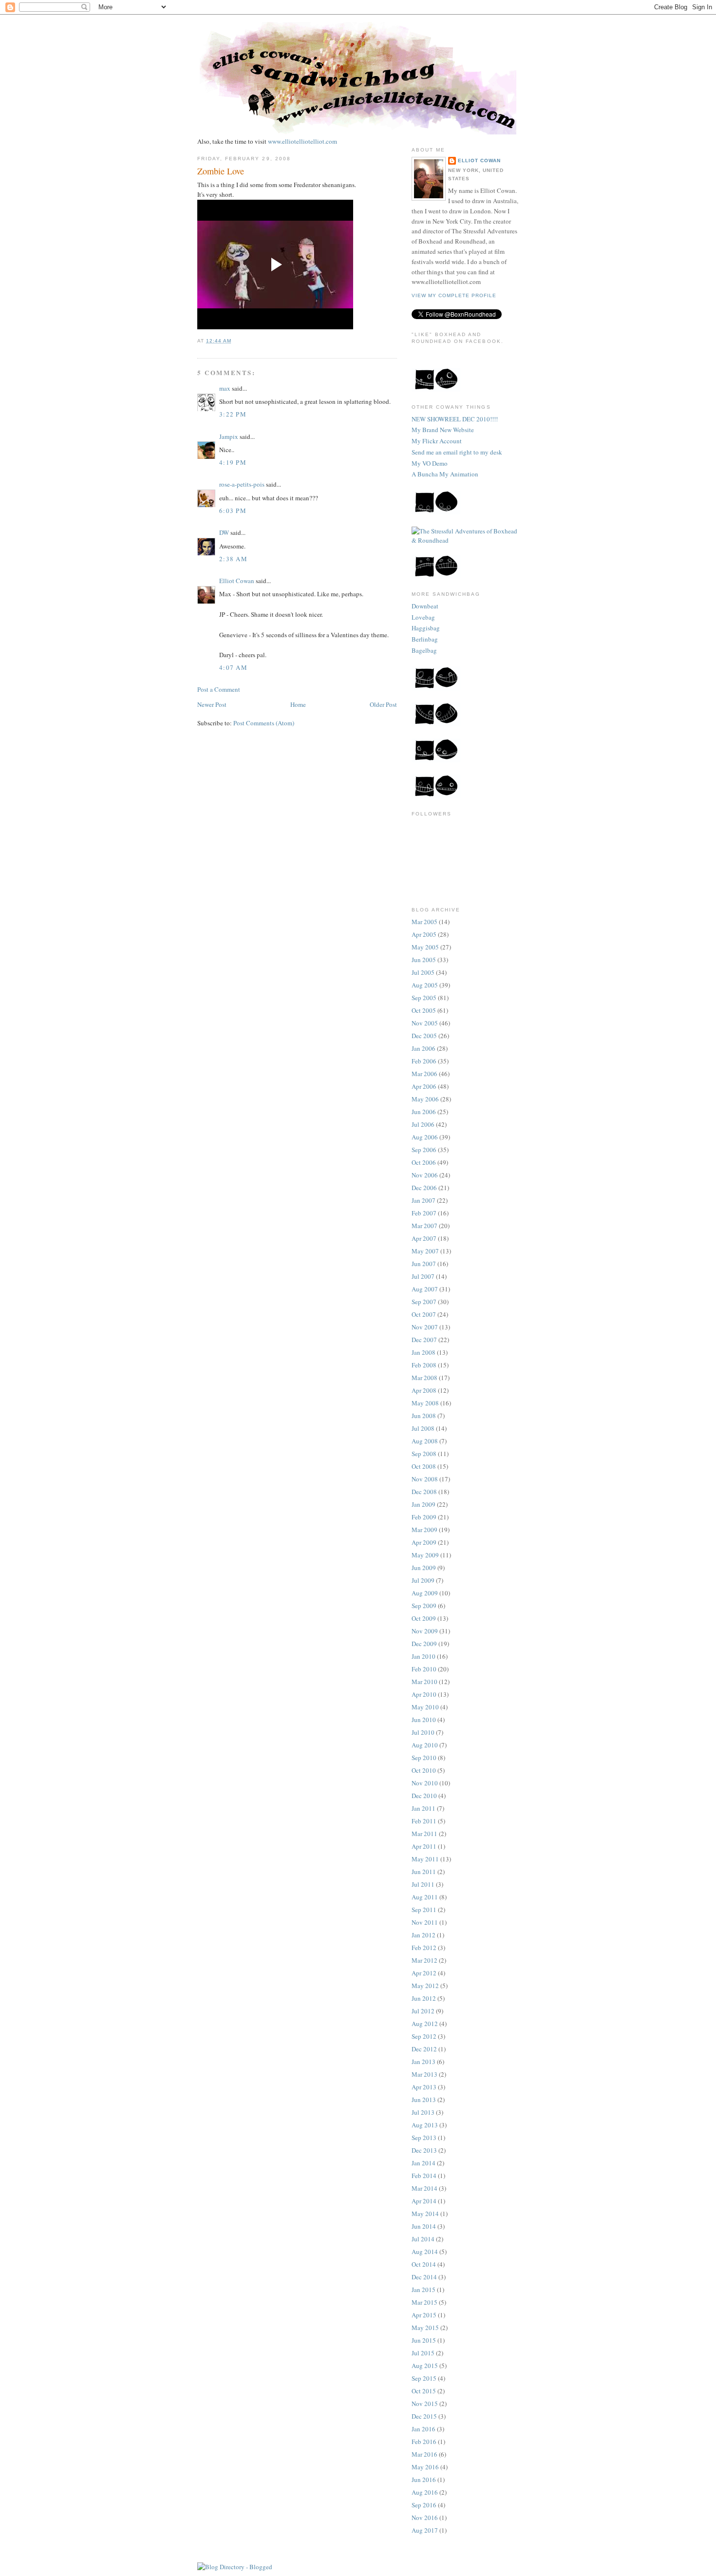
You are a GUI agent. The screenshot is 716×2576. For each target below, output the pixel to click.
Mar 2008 (424, 1378)
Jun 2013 (424, 2100)
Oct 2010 (424, 1770)
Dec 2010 (424, 1796)
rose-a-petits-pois (242, 484)
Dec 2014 (424, 2277)
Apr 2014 (424, 2201)
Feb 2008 (424, 1365)
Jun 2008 (424, 1416)
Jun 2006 (424, 1112)
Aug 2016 (425, 2492)
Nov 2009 (425, 1631)
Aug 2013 (425, 2125)
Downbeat (425, 606)
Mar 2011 (424, 1834)
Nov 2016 (425, 2518)
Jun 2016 (424, 2480)
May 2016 (425, 2467)
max (225, 388)
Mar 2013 (424, 2074)
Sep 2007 (424, 1302)
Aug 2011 (425, 1897)
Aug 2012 (425, 2024)
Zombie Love (221, 171)
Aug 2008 (425, 1441)
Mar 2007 (424, 1226)
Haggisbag (426, 628)
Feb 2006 (424, 1061)
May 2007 (425, 1251)
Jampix (229, 436)
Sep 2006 (424, 1150)
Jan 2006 (424, 1048)
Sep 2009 (424, 1606)
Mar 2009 (424, 1530)
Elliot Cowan (237, 581)
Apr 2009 (424, 1542)
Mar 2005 (424, 922)
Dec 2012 (424, 2049)
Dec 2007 (424, 1340)
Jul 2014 (423, 2239)
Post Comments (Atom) (264, 723)
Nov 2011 (425, 1922)
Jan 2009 (424, 1504)
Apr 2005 (424, 934)
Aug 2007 (425, 1289)
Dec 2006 (424, 1188)
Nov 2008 (425, 1479)
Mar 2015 (424, 2302)
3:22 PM (233, 414)
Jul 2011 (423, 1884)
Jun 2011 (424, 1872)
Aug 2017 (425, 2530)
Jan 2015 (424, 2290)
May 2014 (425, 2214)
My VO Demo (430, 463)
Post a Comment (219, 689)
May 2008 (425, 1403)
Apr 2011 (424, 1846)
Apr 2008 (424, 1390)
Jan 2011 (424, 1808)
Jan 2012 (424, 1935)
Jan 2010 (424, 1656)
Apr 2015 (424, 2315)
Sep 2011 (424, 1910)
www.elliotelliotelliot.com (302, 141)
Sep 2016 (424, 2505)
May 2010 (425, 1707)
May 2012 (425, 1986)
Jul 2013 (423, 2112)
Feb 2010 (424, 1669)
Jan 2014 (424, 2163)
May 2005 (425, 947)
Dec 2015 (424, 2416)
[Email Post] (234, 341)
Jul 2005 (423, 972)
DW (224, 532)
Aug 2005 (425, 985)
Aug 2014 (425, 2252)
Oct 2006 (424, 1162)
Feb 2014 (424, 2176)
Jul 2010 (423, 1732)
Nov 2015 (425, 2404)
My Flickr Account (437, 441)
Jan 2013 (424, 2062)
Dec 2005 (424, 1036)
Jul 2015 (423, 2353)
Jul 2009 (423, 1580)
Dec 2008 (424, 1492)
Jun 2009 (424, 1568)
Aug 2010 (425, 1745)
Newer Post (212, 704)
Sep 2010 (424, 1758)
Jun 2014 (424, 2226)
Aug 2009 (425, 1593)
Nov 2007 (425, 1327)
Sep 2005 (424, 998)
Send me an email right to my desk (457, 452)
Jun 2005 (424, 960)
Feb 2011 (424, 1821)
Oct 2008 (424, 1466)
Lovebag (423, 617)
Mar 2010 (424, 1682)
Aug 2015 (425, 2366)
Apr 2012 (424, 1973)
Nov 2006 (425, 1175)
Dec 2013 (424, 2150)
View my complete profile (454, 295)
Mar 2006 (424, 1074)
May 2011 (425, 1859)
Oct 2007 (424, 1314)
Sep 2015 (424, 2378)
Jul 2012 (423, 2011)
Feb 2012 (424, 1948)
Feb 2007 (424, 1213)
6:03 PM (233, 511)
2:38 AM (233, 559)
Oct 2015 (424, 2391)
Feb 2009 (424, 1517)
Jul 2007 (423, 1276)
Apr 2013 (424, 2087)
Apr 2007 (424, 1238)
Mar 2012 (424, 1960)
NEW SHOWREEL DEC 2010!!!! (455, 419)
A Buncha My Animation (445, 474)
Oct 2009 (424, 1618)
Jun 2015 (424, 2340)
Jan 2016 (424, 2429)
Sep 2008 (424, 1454)
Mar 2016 (424, 2454)
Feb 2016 (424, 2442)
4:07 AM (233, 667)
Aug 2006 (425, 1137)
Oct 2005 (424, 1010)
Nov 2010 (425, 1783)
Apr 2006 (424, 1086)
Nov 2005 (425, 1023)
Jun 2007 (424, 1264)
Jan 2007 (424, 1200)
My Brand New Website (443, 430)
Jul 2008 (423, 1428)
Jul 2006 (423, 1124)
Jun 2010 (424, 1720)
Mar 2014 (424, 2188)
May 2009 (425, 1555)
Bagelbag (424, 650)
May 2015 (425, 2328)
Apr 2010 (424, 1694)
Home (298, 704)
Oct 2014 (424, 2264)
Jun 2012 (424, 1998)
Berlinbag (425, 639)
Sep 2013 (424, 2138)
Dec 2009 (424, 1644)
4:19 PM (233, 462)
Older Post (383, 704)
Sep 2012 (424, 2036)
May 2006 (425, 1099)
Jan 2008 (424, 1352)
